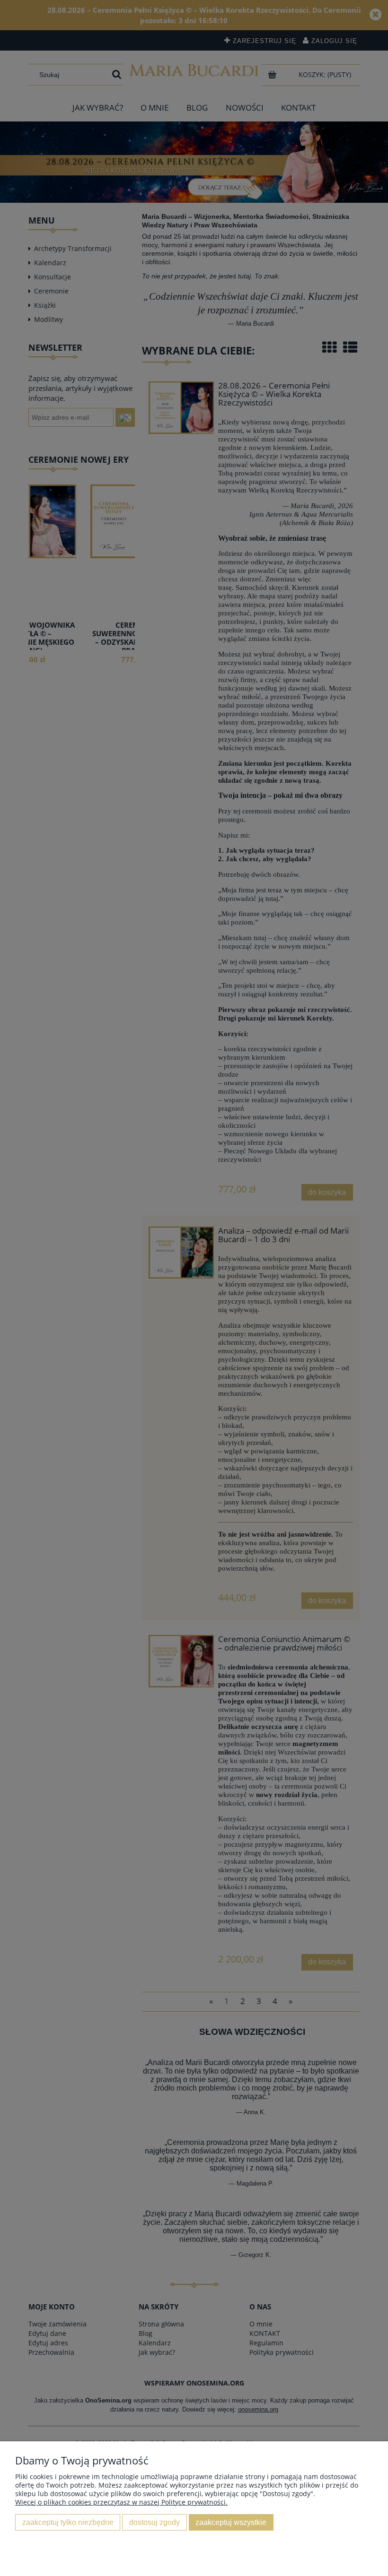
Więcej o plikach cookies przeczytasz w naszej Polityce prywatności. (121, 2502)
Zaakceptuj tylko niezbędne (68, 2522)
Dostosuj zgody (154, 2522)
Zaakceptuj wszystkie (231, 2522)
